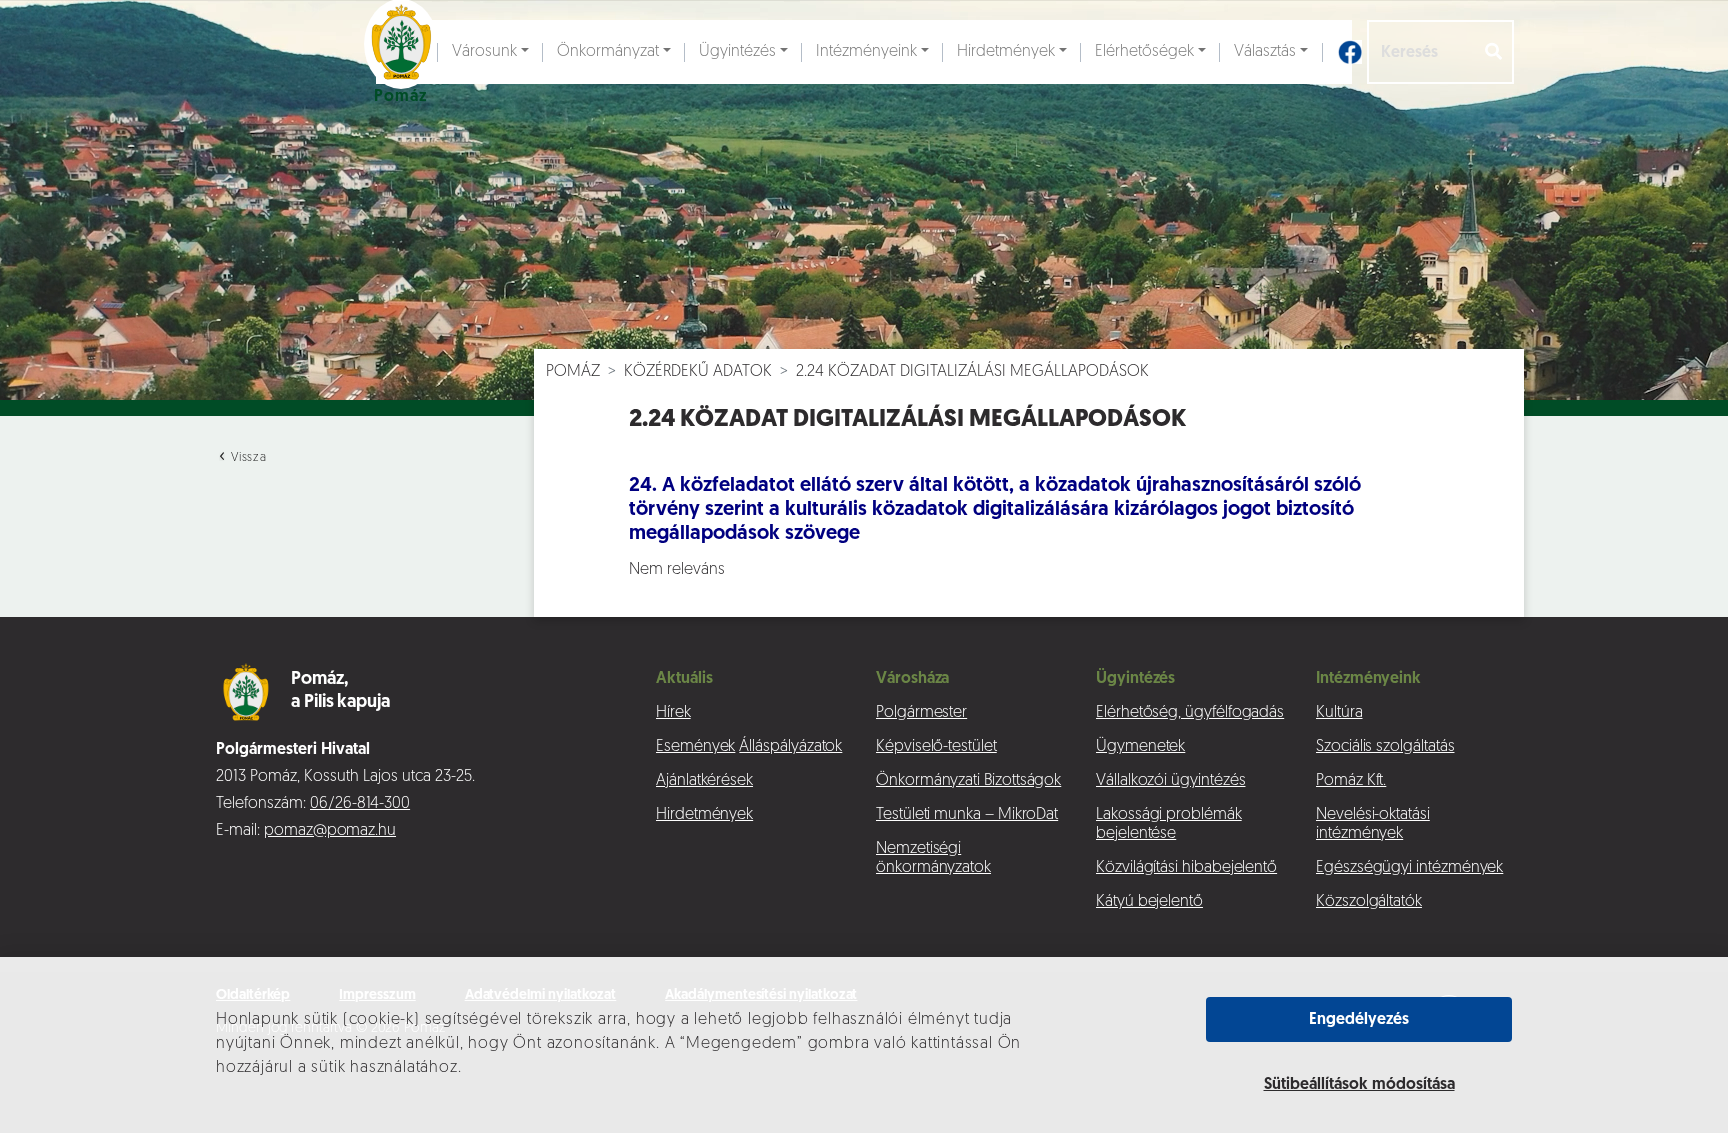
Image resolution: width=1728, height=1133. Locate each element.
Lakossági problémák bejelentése (1169, 824)
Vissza (247, 458)
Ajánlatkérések (704, 781)
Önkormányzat (608, 52)
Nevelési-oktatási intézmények (1373, 824)
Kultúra (1339, 713)
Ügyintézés (737, 52)
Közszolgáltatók (1369, 902)
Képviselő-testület (936, 747)
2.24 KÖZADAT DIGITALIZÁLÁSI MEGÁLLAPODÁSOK (972, 372)
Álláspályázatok (790, 747)
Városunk (484, 52)
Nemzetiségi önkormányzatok (933, 858)
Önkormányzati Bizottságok (968, 781)
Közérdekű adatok (698, 372)
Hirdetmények (1006, 52)
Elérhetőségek (1144, 52)
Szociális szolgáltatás (1385, 747)
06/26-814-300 (360, 804)
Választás (1265, 52)
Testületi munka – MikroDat (967, 815)
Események (695, 747)
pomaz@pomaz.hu (330, 831)
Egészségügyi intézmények (1409, 868)
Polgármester (921, 713)
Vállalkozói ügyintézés (1170, 781)
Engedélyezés (1359, 1020)
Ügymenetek (1140, 747)
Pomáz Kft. (1351, 781)
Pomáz (573, 372)
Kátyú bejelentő (1149, 902)
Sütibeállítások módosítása (1359, 1085)
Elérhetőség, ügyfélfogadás (1190, 713)
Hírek (673, 713)
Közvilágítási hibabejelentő (1186, 868)
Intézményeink (866, 52)
